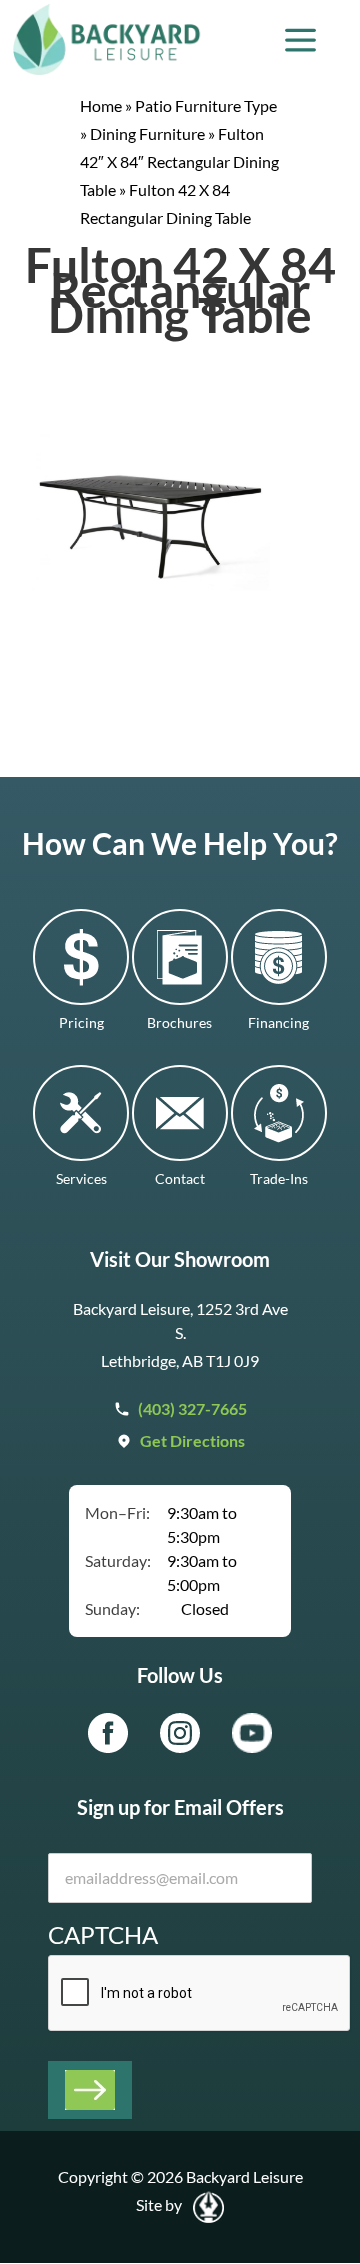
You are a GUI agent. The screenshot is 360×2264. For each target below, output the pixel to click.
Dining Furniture (147, 133)
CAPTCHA (103, 1934)
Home (101, 105)
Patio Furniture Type (206, 105)
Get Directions (192, 1440)
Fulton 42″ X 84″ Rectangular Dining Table (179, 161)
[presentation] (200, 1994)
